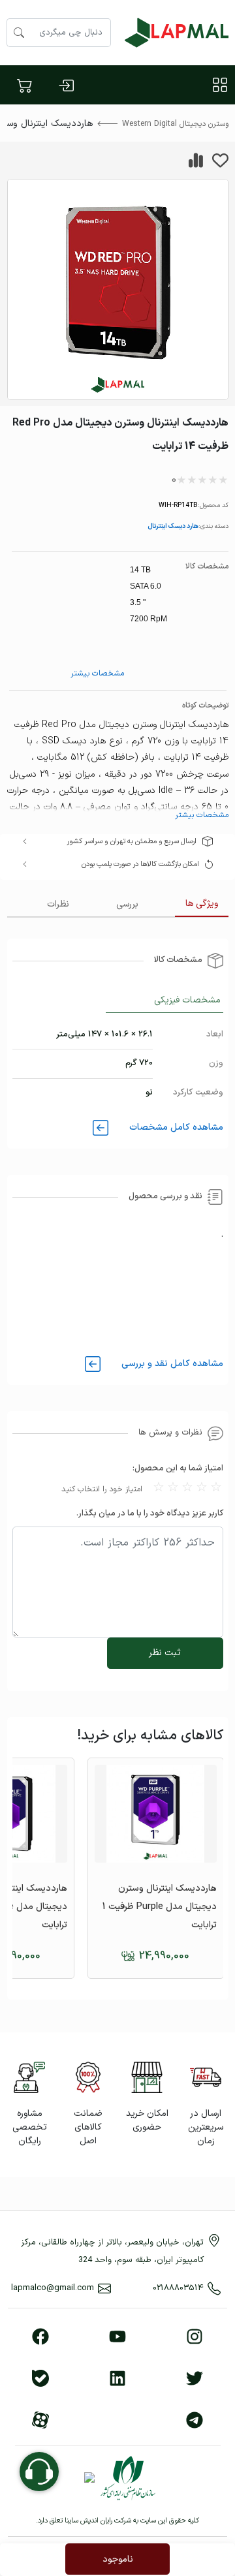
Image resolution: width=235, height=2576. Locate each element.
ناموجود (118, 2559)
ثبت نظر (165, 1653)
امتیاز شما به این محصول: (178, 1468)
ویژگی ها (202, 904)
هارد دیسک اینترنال (173, 526)
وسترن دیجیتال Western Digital (175, 124)
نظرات (58, 904)
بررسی (127, 904)
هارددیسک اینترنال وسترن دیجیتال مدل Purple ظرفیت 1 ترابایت (160, 1907)
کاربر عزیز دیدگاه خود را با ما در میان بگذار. (150, 1513)
